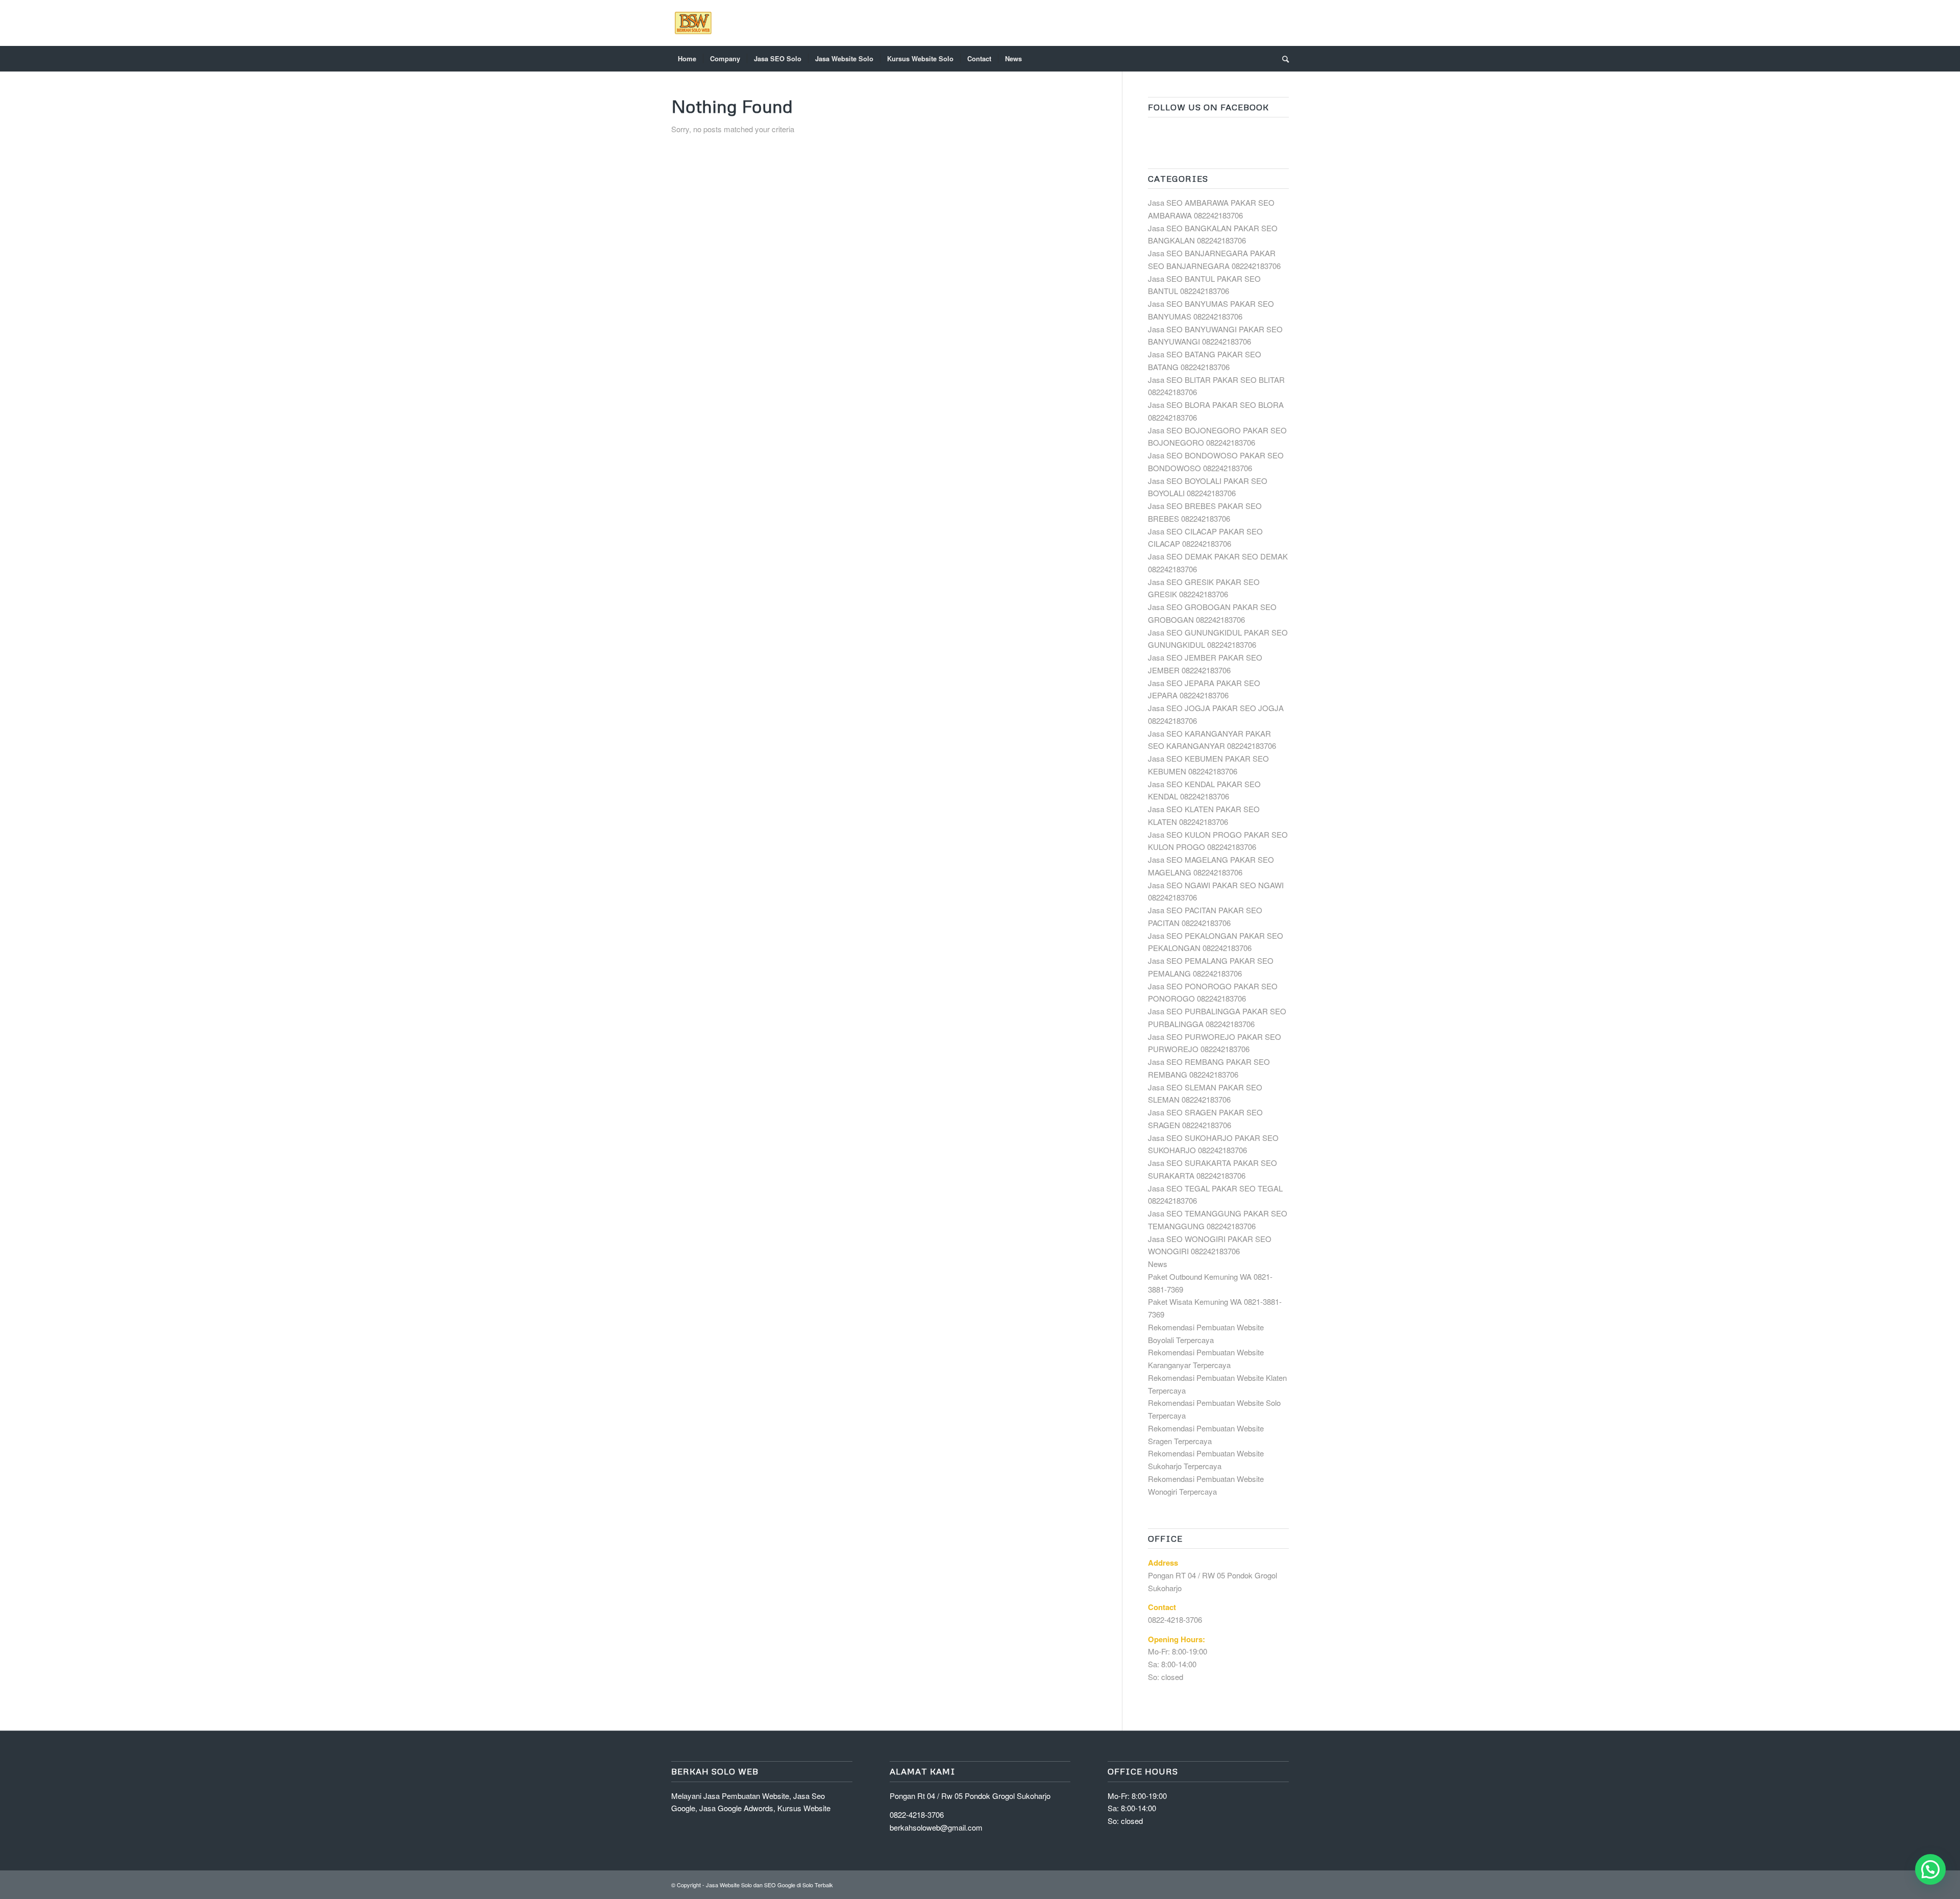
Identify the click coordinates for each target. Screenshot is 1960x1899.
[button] (1930, 1869)
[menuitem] (687, 59)
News (1158, 1264)
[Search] (1282, 59)
